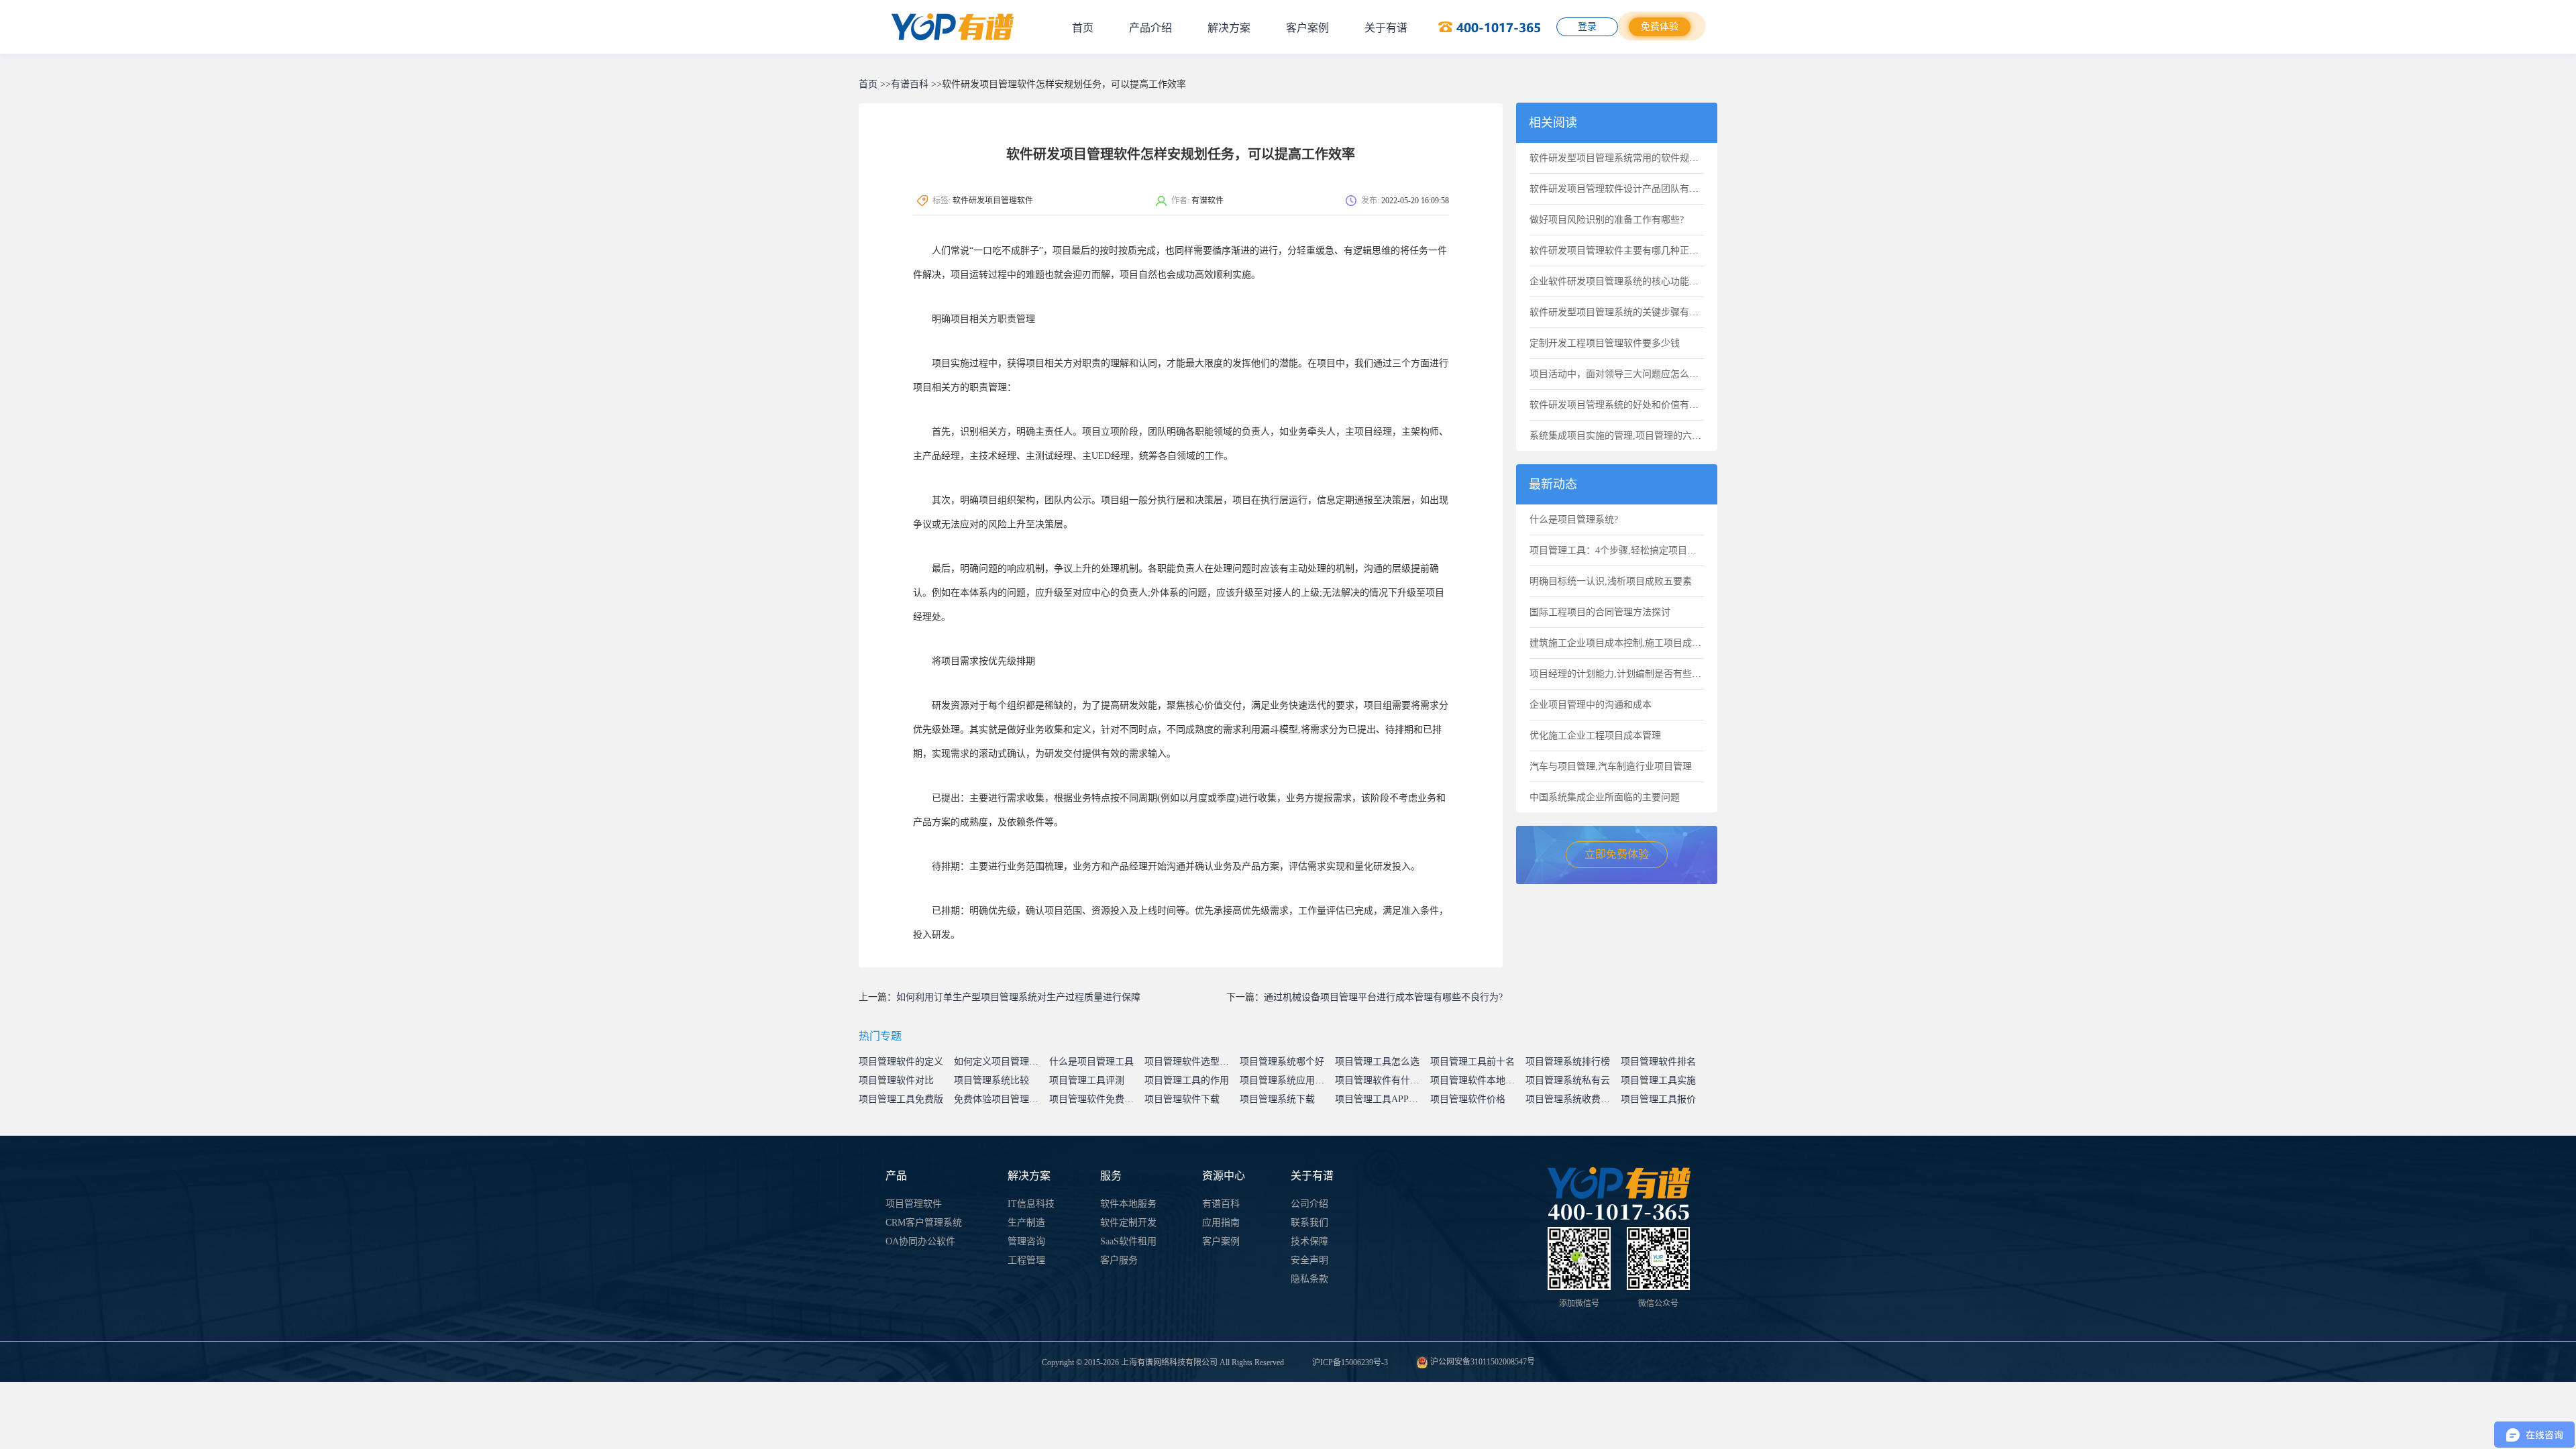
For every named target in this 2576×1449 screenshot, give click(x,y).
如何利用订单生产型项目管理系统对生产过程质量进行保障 (1018, 997)
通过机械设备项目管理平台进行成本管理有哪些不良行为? (1383, 997)
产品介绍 (1150, 28)
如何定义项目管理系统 (1001, 1062)
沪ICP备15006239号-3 (1350, 1362)
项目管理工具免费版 (901, 1099)
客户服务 (1119, 1260)
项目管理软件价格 (1468, 1099)
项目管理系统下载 (1277, 1099)
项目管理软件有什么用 (1382, 1080)
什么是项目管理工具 (1091, 1062)
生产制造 (1026, 1223)
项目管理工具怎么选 (1377, 1062)
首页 (1083, 28)
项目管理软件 (914, 1204)
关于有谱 (1386, 28)
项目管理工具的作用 (1187, 1080)
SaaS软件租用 (1128, 1241)
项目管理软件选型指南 (1191, 1062)
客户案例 (1307, 28)
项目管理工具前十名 (1472, 1062)
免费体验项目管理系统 (1001, 1099)
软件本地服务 (1128, 1204)
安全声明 (1309, 1260)
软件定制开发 (1128, 1223)
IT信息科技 (1031, 1204)
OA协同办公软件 (920, 1241)
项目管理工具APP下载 (1381, 1099)
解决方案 (1229, 28)
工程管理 (1026, 1260)
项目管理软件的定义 (901, 1062)
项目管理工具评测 (1087, 1080)
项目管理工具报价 (1658, 1099)
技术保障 (1309, 1241)
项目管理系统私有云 (1568, 1080)
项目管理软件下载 (1182, 1099)
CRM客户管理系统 (924, 1223)
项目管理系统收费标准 (1572, 1099)
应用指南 (1221, 1223)
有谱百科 (910, 84)
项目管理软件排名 (1658, 1062)
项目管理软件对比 (896, 1080)
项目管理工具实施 (1658, 1080)
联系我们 (1309, 1223)
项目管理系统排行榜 (1568, 1062)
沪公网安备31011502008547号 (1482, 1362)
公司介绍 (1309, 1204)
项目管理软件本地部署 (1477, 1080)
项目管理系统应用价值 (1287, 1080)
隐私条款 (1309, 1279)
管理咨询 (1026, 1241)
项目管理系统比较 (991, 1080)
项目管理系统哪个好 (1282, 1062)
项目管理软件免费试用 (1096, 1099)
